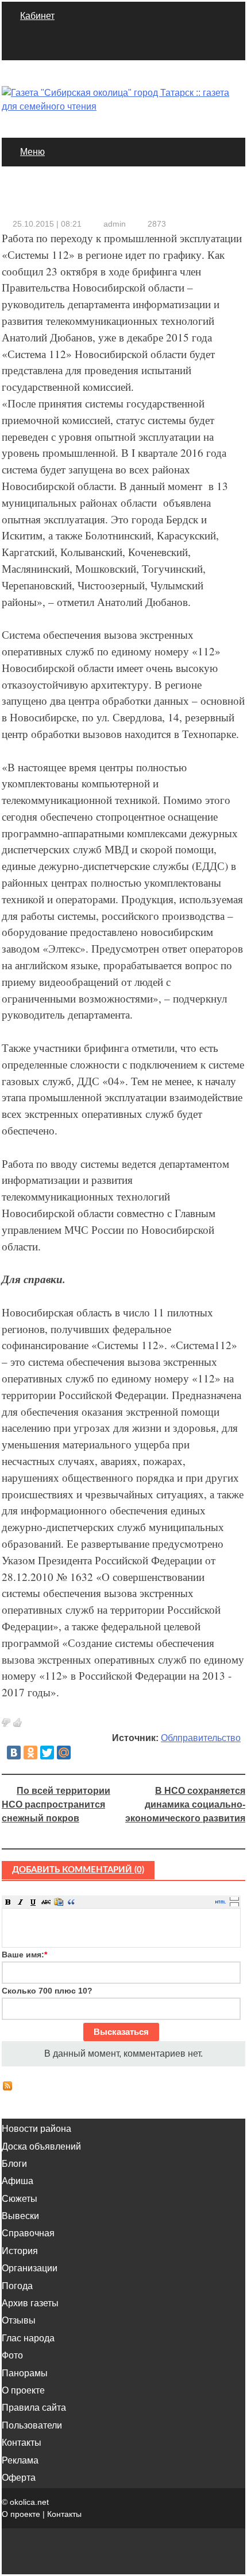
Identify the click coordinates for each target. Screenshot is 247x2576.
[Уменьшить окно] (234, 1904)
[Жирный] (8, 1902)
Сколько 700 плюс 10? (47, 1991)
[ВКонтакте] (14, 1753)
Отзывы (19, 2320)
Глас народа (28, 2338)
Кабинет (37, 16)
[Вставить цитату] (71, 1902)
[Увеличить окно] (234, 1898)
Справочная (28, 2233)
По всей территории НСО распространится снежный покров (56, 1804)
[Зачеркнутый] (46, 1902)
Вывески (20, 2216)
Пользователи (32, 2425)
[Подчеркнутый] (33, 1902)
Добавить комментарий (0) (78, 1870)
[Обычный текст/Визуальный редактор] (221, 1902)
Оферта (19, 2478)
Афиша (18, 2181)
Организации (30, 2268)
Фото (12, 2355)
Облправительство (201, 1738)
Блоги (14, 2164)
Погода (17, 2286)
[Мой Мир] (64, 1753)
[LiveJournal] (80, 1753)
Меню (32, 152)
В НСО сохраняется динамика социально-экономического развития (185, 1804)
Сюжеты (20, 2199)
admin (115, 224)
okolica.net (29, 2502)
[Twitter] (47, 1753)
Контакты (22, 2443)
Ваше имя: (24, 1955)
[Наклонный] (21, 1902)
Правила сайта (34, 2408)
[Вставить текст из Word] (59, 1902)
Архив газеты (30, 2303)
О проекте (23, 2390)
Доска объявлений (41, 2146)
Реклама (20, 2460)
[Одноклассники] (30, 1753)
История (20, 2251)
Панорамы (25, 2373)
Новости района (36, 2129)
